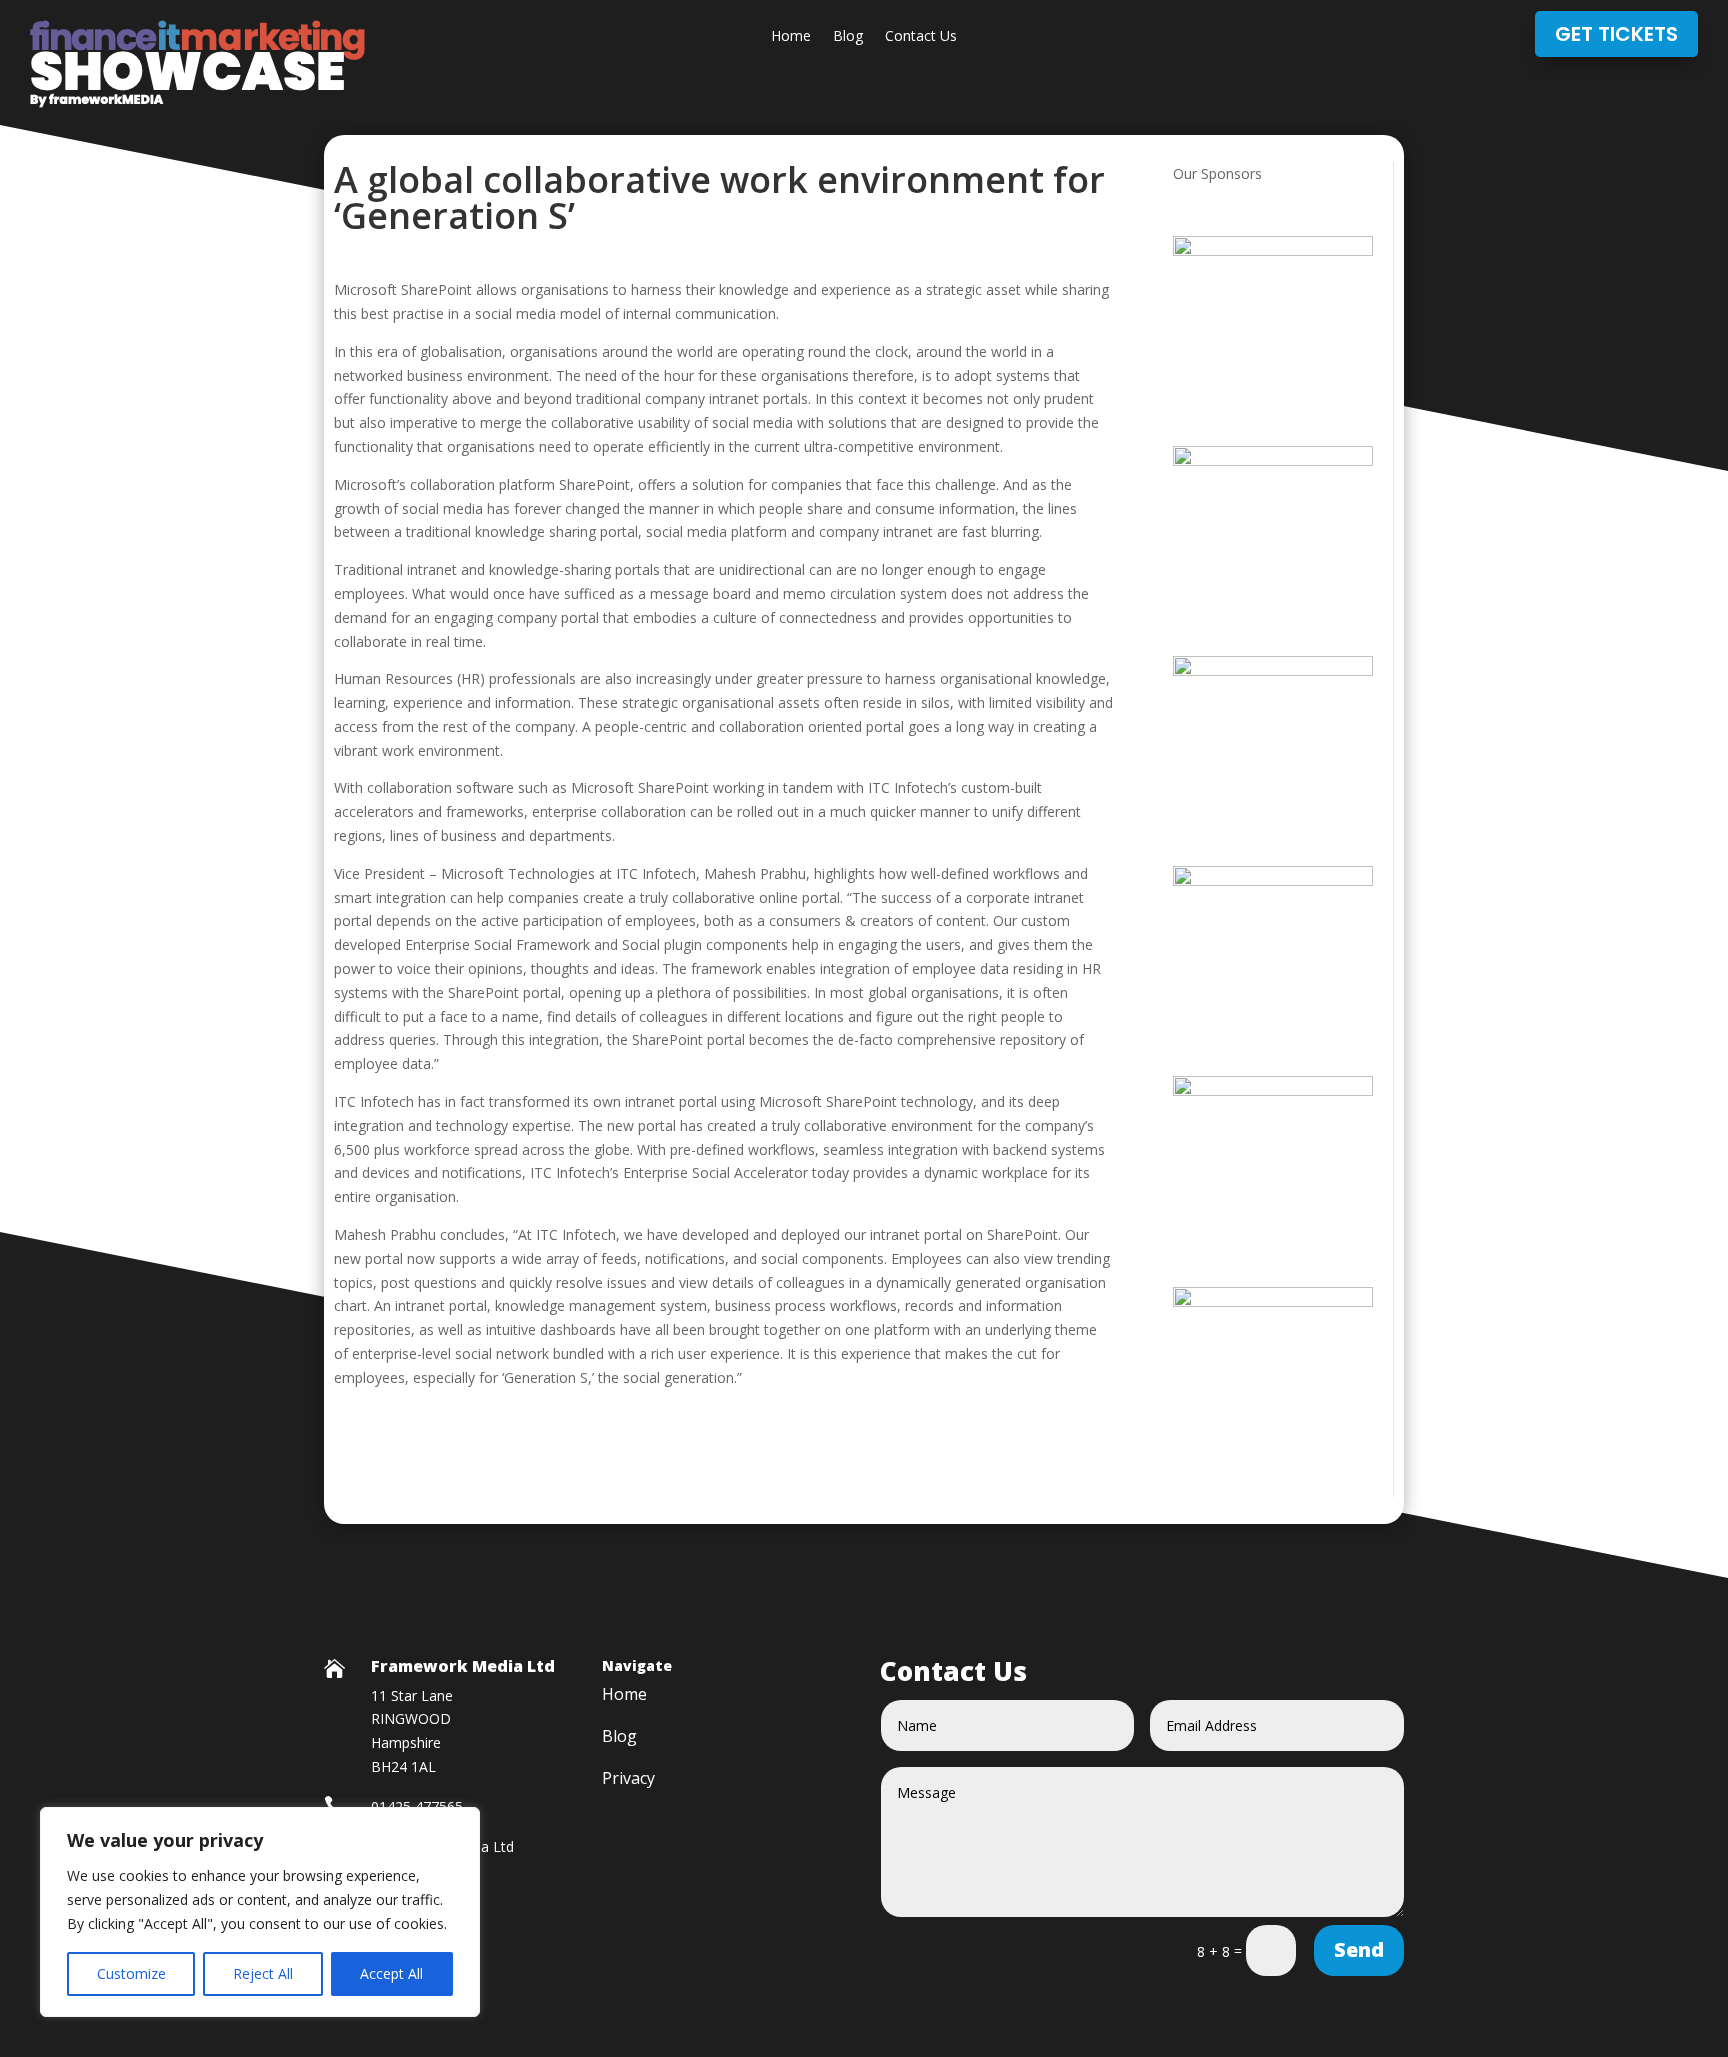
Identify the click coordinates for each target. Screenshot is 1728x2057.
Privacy (628, 1780)
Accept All (391, 1973)
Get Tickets (1616, 34)
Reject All (263, 1973)
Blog (848, 37)
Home (791, 37)
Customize (131, 1973)
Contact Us (921, 37)
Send (1359, 1949)
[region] (260, 1912)
